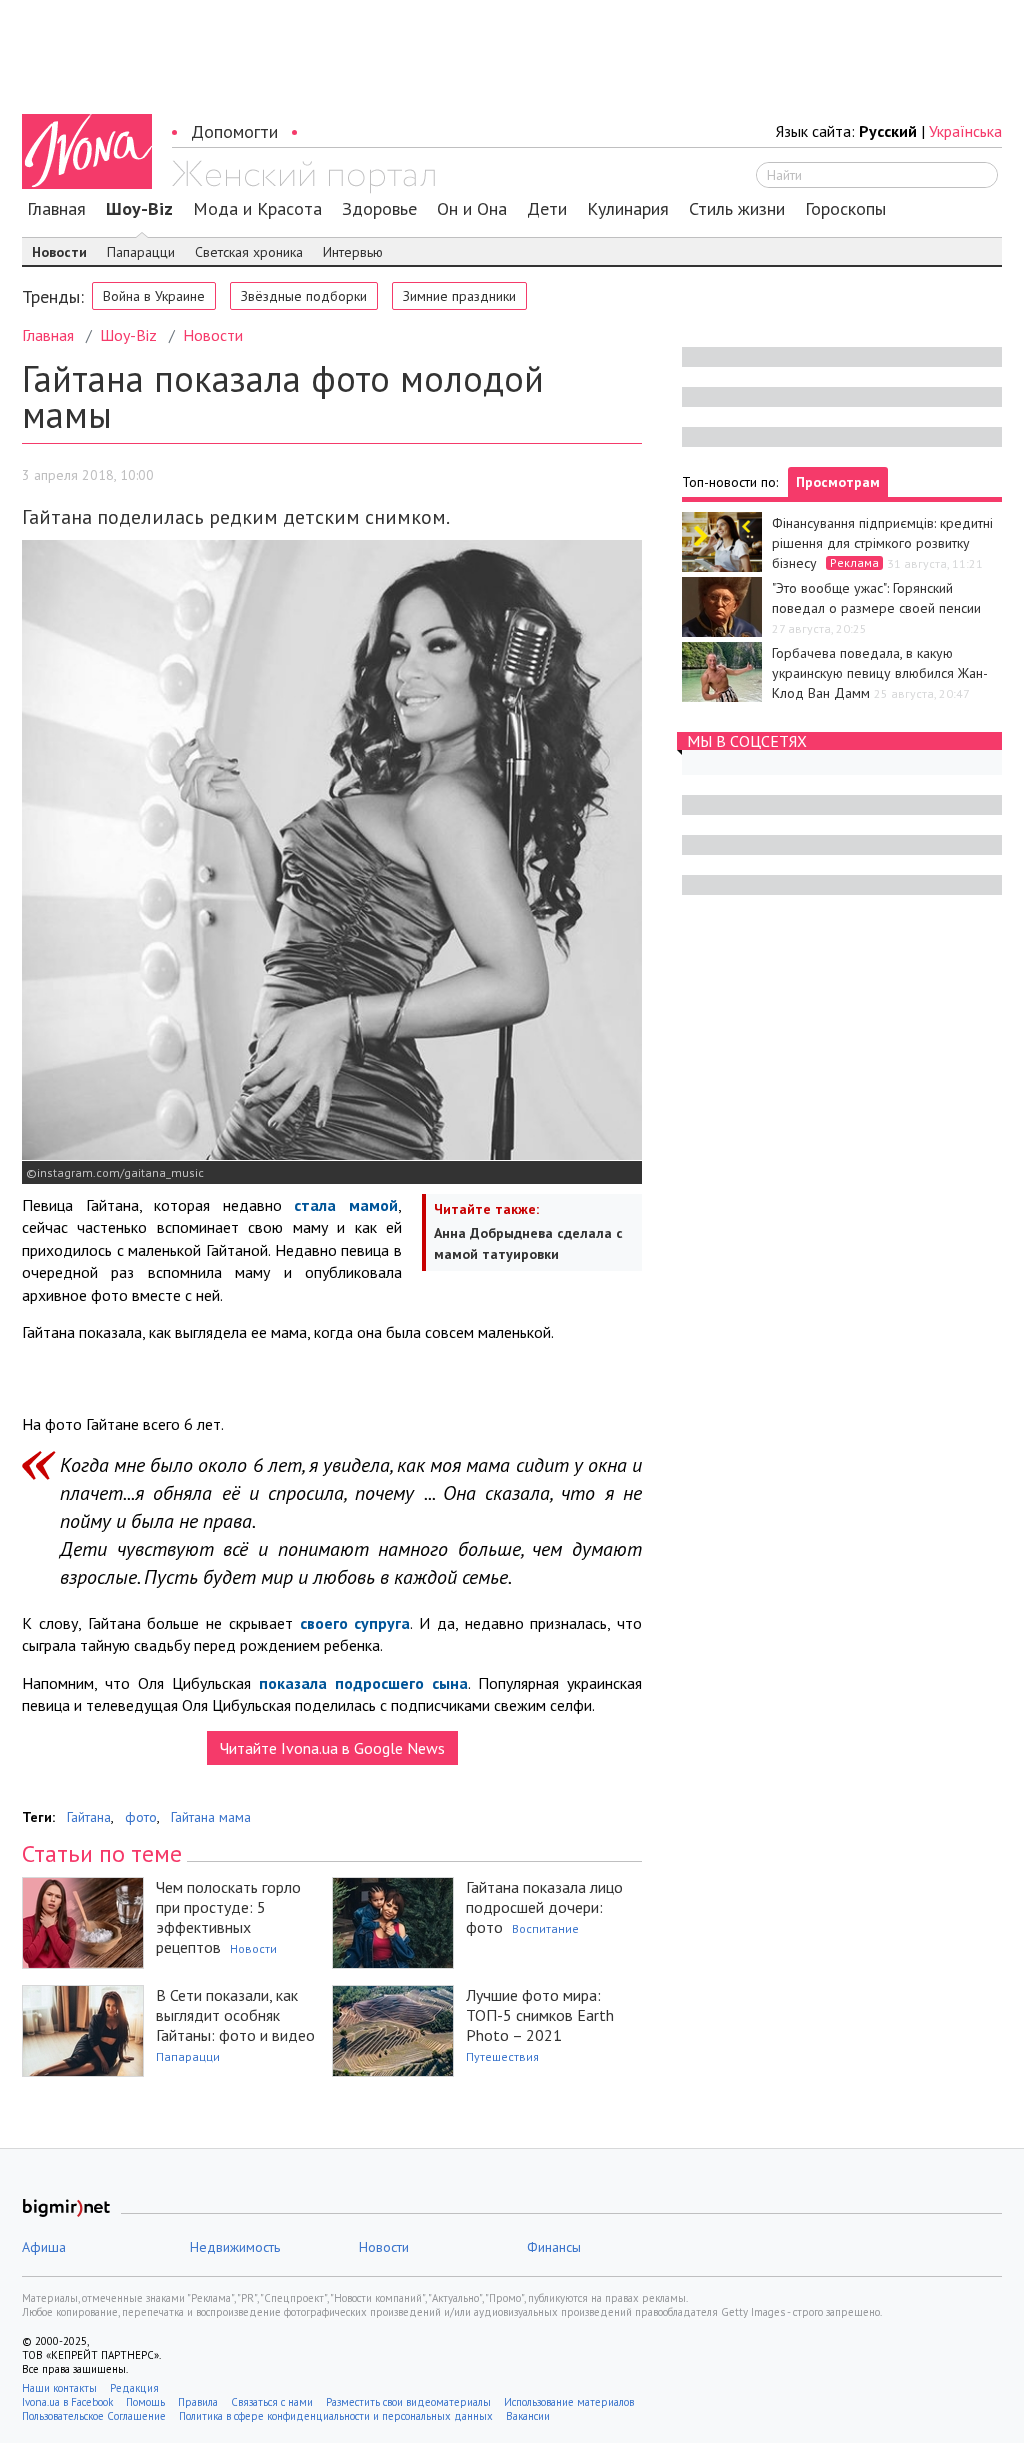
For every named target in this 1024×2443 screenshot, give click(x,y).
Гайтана (89, 1817)
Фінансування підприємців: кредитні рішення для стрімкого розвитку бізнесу (882, 543)
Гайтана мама (211, 1817)
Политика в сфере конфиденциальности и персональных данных (336, 2416)
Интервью (353, 252)
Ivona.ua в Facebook (67, 2402)
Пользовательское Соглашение (94, 2416)
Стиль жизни (737, 209)
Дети (547, 209)
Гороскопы (845, 209)
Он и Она (472, 209)
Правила (198, 2402)
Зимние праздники (459, 296)
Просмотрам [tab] (838, 482)
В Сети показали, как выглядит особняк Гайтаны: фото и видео (235, 2015)
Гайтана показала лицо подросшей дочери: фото (544, 1907)
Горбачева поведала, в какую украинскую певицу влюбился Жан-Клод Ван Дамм (880, 673)
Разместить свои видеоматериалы (408, 2402)
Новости (59, 252)
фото (141, 1817)
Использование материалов (569, 2402)
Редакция (134, 2388)
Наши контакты (59, 2388)
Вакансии (528, 2416)
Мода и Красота (257, 209)
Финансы (554, 2247)
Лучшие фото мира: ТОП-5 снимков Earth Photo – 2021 (540, 2015)
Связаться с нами (272, 2402)
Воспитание (545, 1928)
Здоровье (379, 209)
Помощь (145, 2402)
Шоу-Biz (139, 209)
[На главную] (303, 177)
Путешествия (502, 2056)
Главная (56, 209)
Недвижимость (235, 2247)
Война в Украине (154, 296)
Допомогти (234, 131)
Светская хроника (249, 252)
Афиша (44, 2247)
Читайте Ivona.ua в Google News (332, 1748)
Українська (965, 131)
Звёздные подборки (304, 296)
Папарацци (141, 252)
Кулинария (628, 209)
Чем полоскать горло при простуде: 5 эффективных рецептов (228, 1917)
